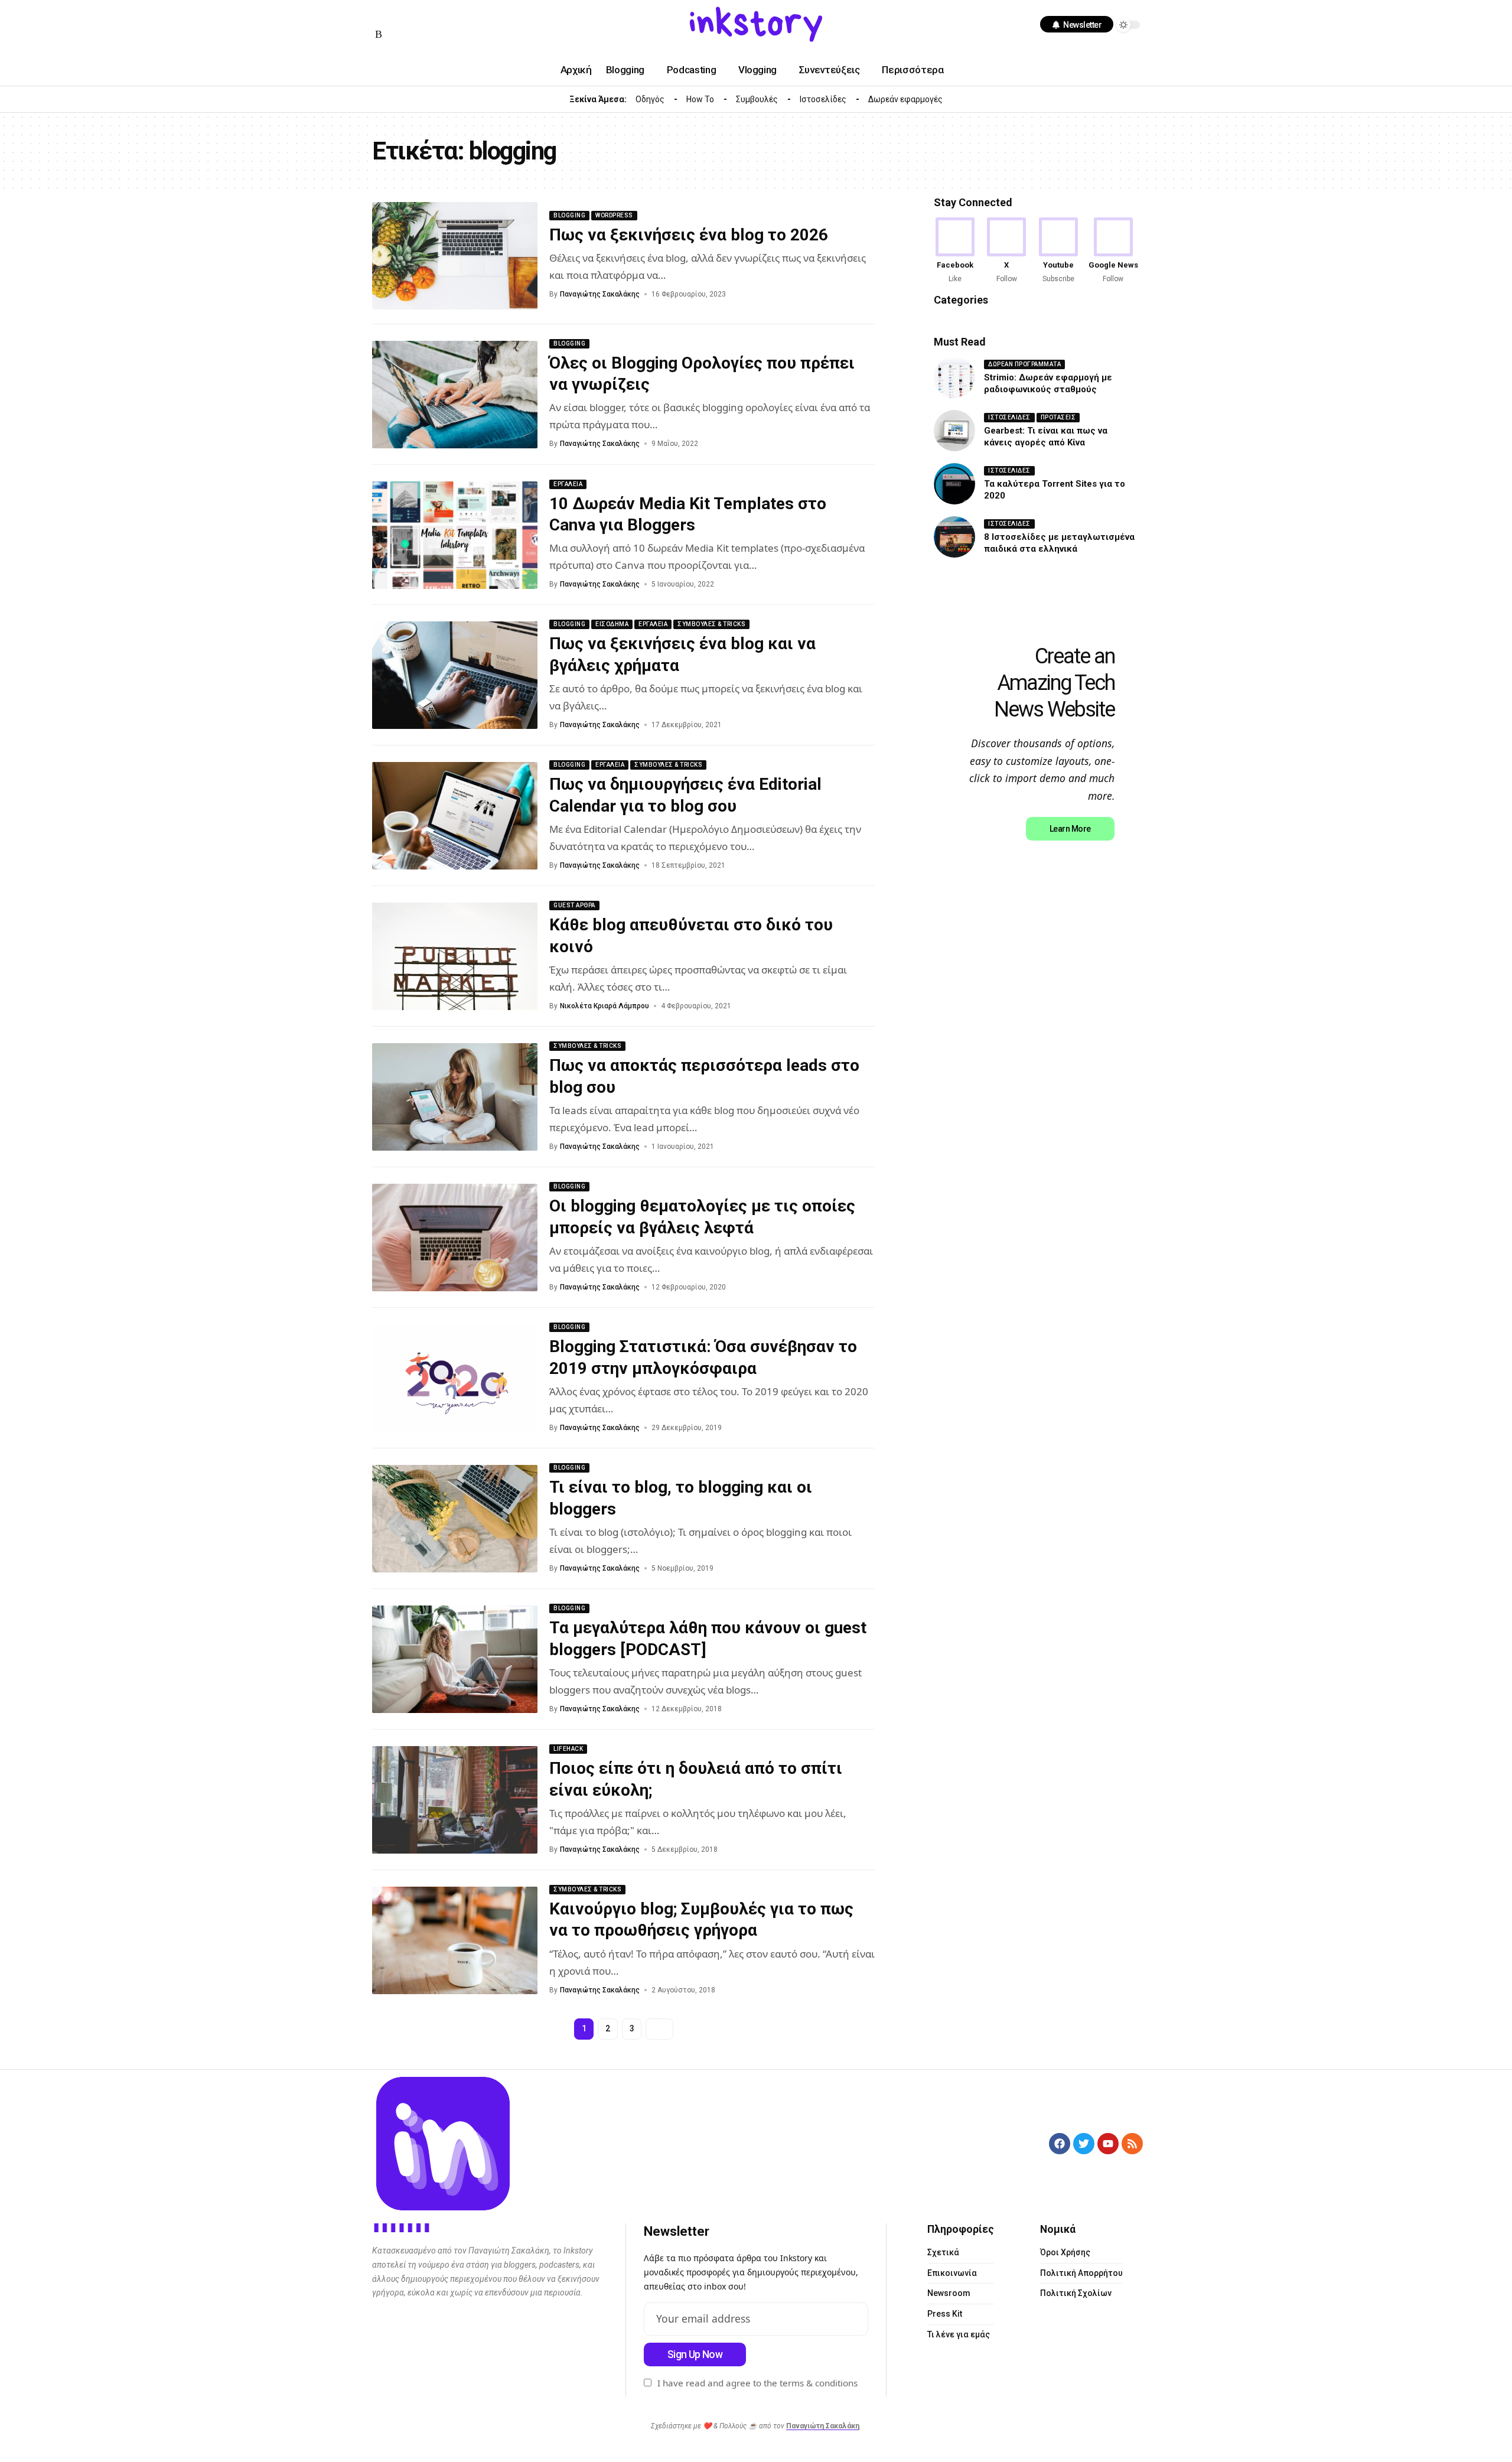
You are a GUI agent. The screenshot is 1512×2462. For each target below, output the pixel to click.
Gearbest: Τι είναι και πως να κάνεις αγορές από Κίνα (1046, 437)
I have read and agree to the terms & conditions (757, 2383)
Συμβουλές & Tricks (711, 624)
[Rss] (379, 35)
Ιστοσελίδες (823, 99)
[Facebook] (379, 16)
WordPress (614, 215)
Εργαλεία (568, 484)
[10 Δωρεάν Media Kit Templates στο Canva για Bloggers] (455, 535)
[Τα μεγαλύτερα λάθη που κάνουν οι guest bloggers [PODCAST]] (455, 1659)
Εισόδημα (612, 624)
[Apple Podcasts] (464, 16)
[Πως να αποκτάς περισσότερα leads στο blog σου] (455, 1097)
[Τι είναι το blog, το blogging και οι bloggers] (455, 1519)
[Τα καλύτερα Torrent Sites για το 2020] (954, 484)
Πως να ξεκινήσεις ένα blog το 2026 (689, 235)
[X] (1006, 251)
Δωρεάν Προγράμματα (1024, 364)
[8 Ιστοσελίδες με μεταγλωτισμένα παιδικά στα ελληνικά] (954, 537)
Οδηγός (650, 99)
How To (700, 99)
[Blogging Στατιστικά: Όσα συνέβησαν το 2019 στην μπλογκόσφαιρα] (455, 1378)
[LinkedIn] (422, 16)
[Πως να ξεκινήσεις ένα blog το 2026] (455, 256)
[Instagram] (408, 16)
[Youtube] (1058, 251)
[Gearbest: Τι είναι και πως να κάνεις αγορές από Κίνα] (954, 431)
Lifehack (568, 1749)
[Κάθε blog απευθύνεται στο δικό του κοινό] (455, 956)
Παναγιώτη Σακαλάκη (823, 2426)
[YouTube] (393, 16)
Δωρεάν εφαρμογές (905, 99)
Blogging (569, 215)
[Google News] (1113, 251)
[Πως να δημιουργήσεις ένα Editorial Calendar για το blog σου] (455, 816)
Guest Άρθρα (574, 905)
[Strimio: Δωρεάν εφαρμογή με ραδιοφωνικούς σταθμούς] (954, 377)
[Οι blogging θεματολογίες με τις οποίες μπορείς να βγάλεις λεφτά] (455, 1237)
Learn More (1070, 829)
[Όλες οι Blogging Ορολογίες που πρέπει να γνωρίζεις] (455, 395)
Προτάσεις (1058, 417)
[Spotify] (450, 16)
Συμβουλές (757, 99)
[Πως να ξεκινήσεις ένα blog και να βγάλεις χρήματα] (455, 675)
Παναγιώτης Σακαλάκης (600, 294)
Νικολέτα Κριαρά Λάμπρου (605, 1006)
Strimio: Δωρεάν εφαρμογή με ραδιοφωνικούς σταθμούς (1048, 383)
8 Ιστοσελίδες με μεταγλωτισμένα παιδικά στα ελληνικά (1059, 543)
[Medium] (436, 16)
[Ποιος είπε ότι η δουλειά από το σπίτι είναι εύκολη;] (455, 1800)
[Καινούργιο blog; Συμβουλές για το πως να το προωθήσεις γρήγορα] (455, 1940)
